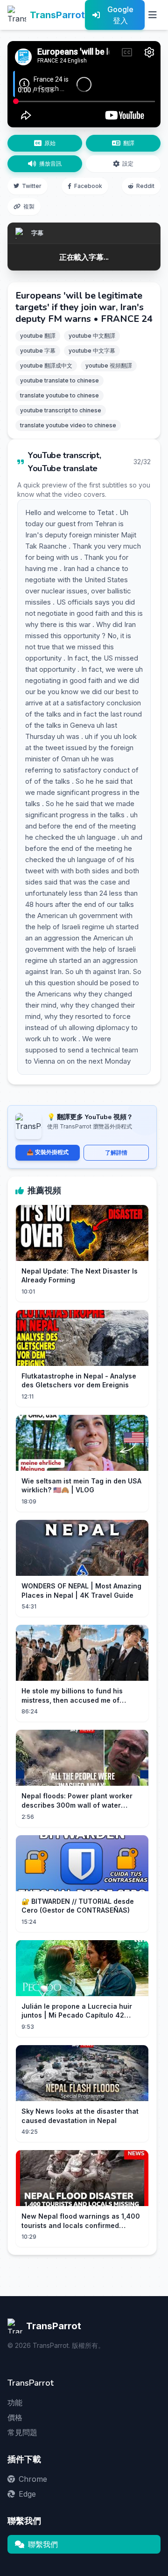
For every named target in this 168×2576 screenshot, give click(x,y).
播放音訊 (50, 164)
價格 (15, 2417)
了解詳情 (116, 1152)
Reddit (145, 186)
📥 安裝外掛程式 (48, 1152)
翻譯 (129, 143)
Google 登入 (120, 15)
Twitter (32, 186)
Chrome (33, 2479)
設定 (128, 164)
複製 (29, 206)
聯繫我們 (43, 2544)
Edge (27, 2494)
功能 (15, 2402)
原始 (50, 143)
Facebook (88, 186)
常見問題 (22, 2432)
